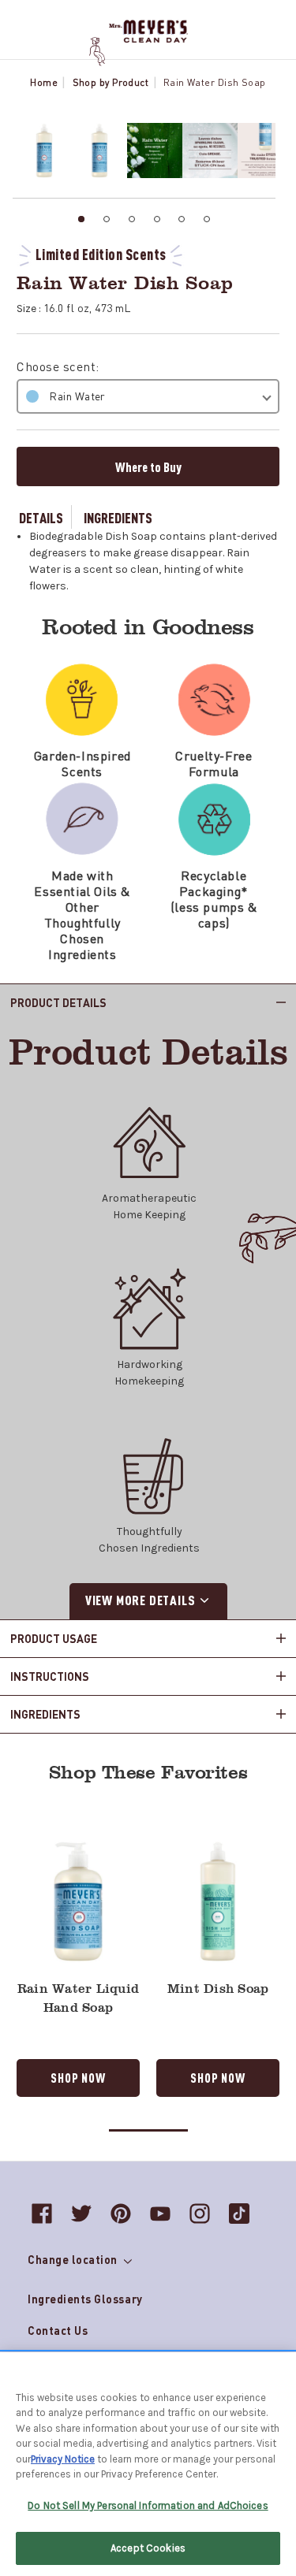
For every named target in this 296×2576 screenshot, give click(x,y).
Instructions (50, 1676)
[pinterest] (121, 2214)
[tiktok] (239, 2214)
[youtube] (160, 2214)
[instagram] (200, 2214)
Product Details (58, 1002)
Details (41, 517)
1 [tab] (81, 219)
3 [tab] (132, 219)
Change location (74, 2259)
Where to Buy (148, 467)
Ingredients (118, 517)
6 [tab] (207, 219)
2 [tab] (107, 219)
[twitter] (81, 2214)
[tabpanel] (40, 151)
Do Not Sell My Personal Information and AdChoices (148, 2505)
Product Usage (54, 1638)
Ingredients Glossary (85, 2299)
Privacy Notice (63, 2459)
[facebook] (42, 2214)
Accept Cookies (148, 2548)
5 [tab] (182, 219)
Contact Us (58, 2330)
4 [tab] (157, 219)
